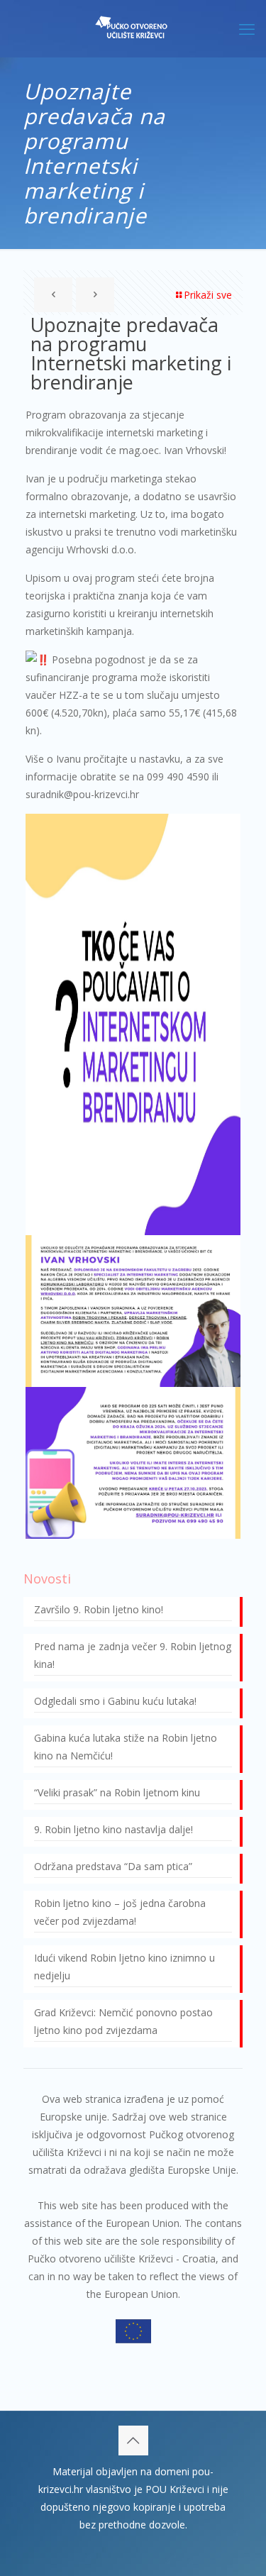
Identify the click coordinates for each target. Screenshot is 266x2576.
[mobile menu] (247, 28)
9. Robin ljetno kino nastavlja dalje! (113, 1829)
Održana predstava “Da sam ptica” (113, 1866)
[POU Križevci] (133, 28)
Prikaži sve (208, 295)
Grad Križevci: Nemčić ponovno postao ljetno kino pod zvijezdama (123, 2021)
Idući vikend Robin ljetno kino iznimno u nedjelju (124, 1967)
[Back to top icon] (133, 2440)
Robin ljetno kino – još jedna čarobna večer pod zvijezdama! (120, 1912)
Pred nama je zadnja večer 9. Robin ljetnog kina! (133, 1655)
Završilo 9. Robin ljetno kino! (99, 1609)
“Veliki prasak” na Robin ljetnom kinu (117, 1792)
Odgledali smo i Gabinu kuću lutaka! (115, 1701)
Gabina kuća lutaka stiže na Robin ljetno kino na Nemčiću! (126, 1747)
